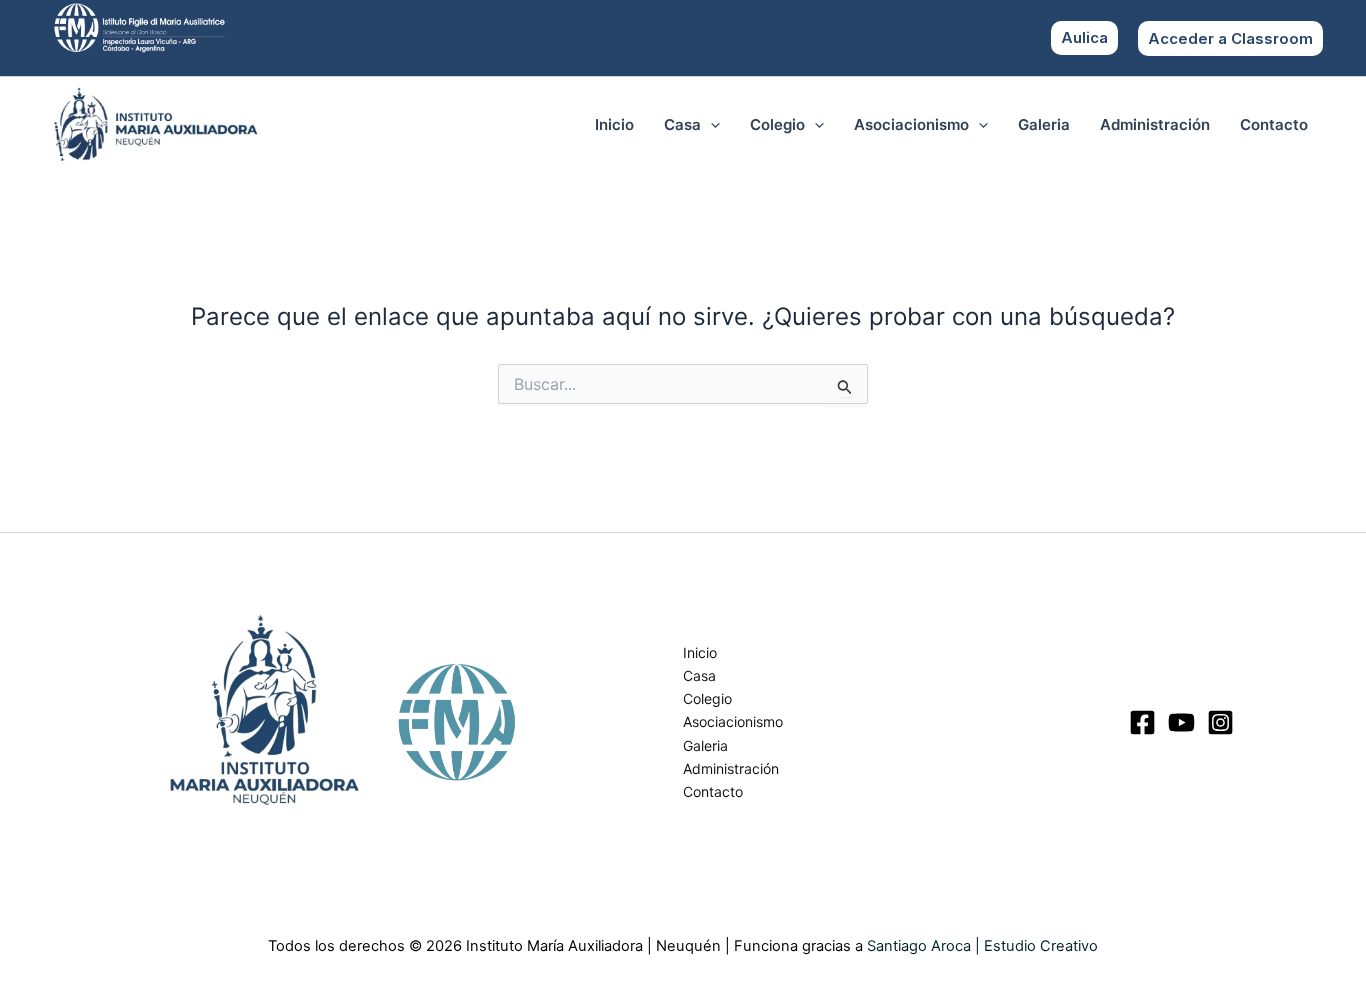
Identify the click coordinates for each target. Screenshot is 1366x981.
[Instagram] (1220, 722)
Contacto (1274, 124)
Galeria (1044, 124)
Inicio (614, 124)
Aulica (1084, 37)
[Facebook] (1142, 722)
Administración (1155, 124)
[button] (1230, 38)
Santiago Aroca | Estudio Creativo (982, 946)
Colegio (777, 124)
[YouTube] (1181, 722)
